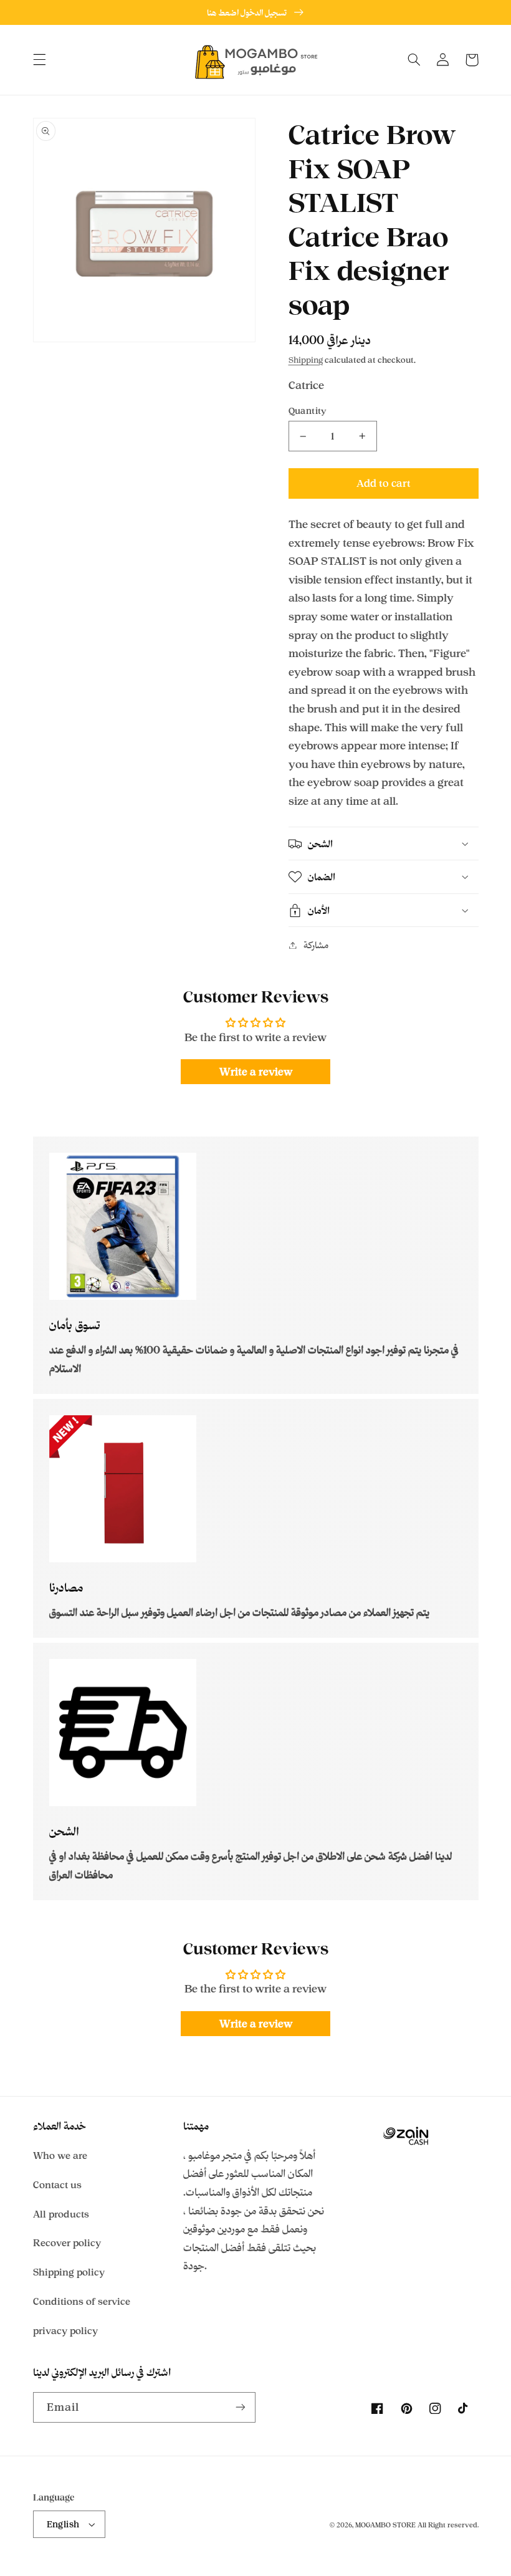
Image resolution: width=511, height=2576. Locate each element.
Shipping (306, 360)
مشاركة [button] (316, 945)
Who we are (60, 2155)
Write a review (256, 1072)
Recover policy (67, 2243)
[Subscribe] (241, 2407)
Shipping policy (69, 2272)
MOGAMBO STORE (385, 2525)
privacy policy (65, 2331)
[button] (39, 60)
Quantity (308, 411)
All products (61, 2214)
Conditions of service (82, 2301)
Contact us (57, 2185)
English (63, 2524)
